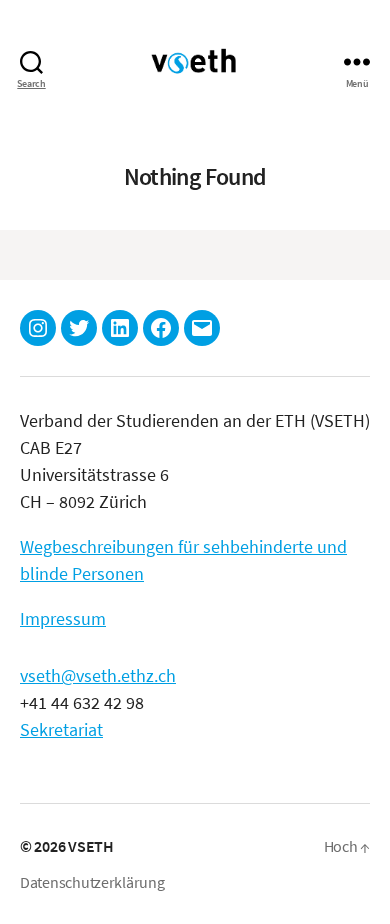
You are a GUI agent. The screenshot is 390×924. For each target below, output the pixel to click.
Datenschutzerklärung (92, 882)
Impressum (63, 618)
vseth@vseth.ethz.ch (98, 675)
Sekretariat (61, 729)
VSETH (91, 846)
